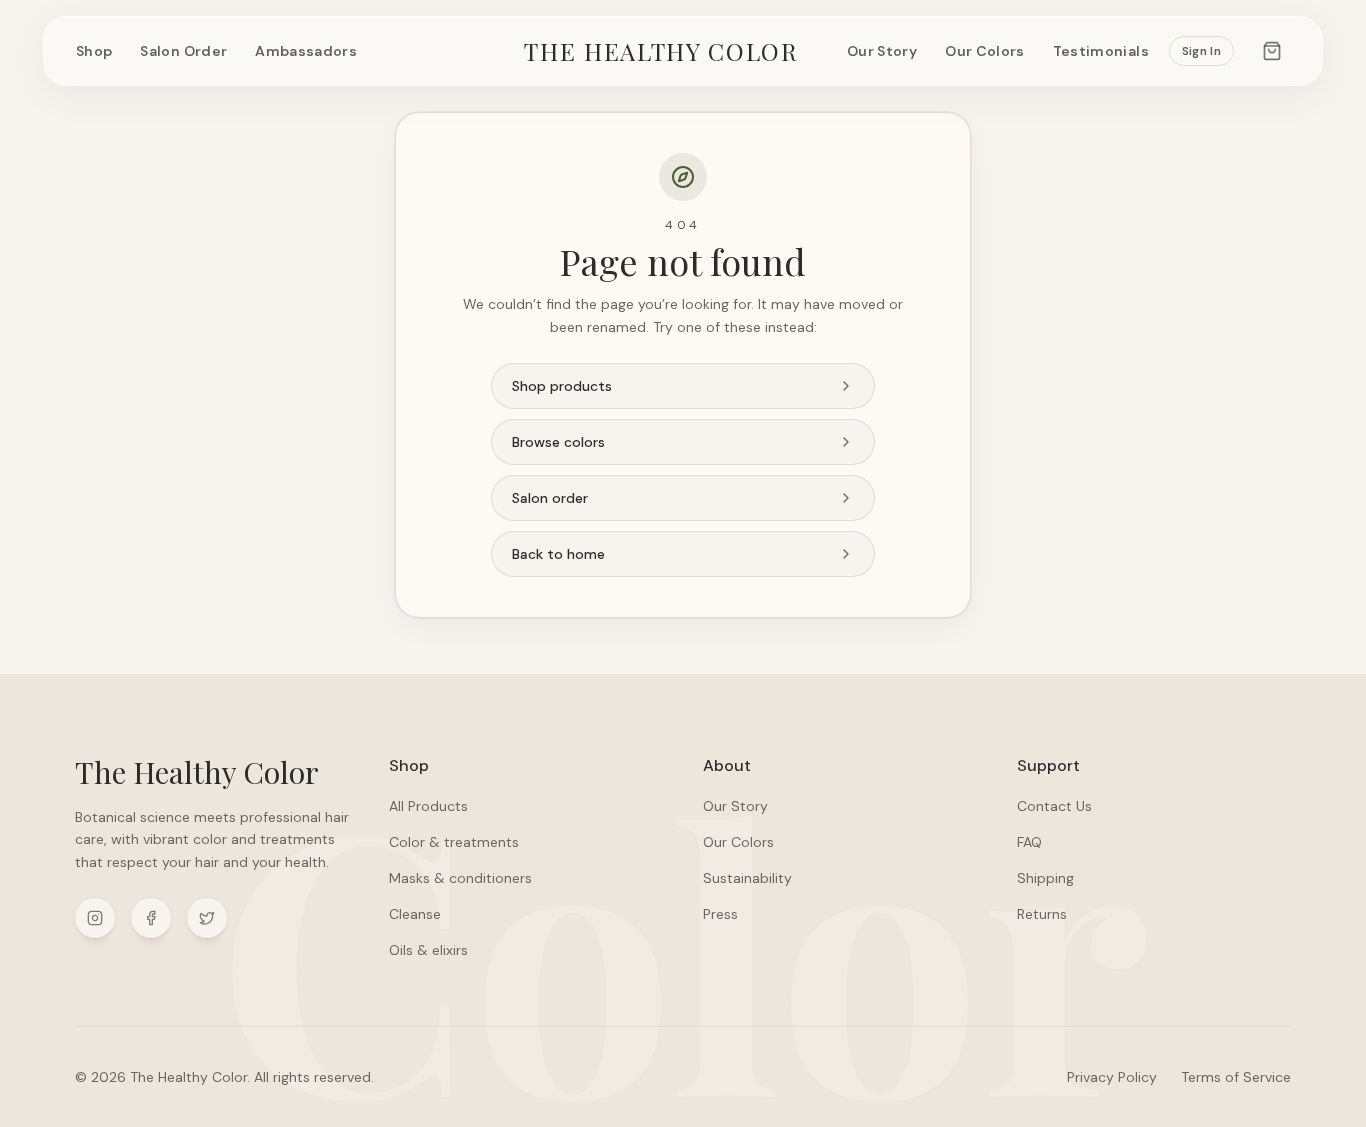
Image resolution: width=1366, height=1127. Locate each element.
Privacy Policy (1112, 1077)
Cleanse (415, 914)
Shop (94, 51)
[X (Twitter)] (207, 918)
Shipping (1045, 878)
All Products (428, 806)
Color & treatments (454, 842)
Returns (1042, 914)
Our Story (882, 51)
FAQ (1029, 842)
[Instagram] (95, 918)
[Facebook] (151, 918)
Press (720, 914)
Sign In (1201, 51)
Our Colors (985, 51)
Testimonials (1101, 51)
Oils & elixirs (428, 950)
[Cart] (1272, 51)
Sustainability (747, 878)
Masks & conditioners (460, 878)
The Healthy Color (661, 51)
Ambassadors (306, 51)
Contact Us (1054, 806)
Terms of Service (1236, 1077)
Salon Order (183, 51)
